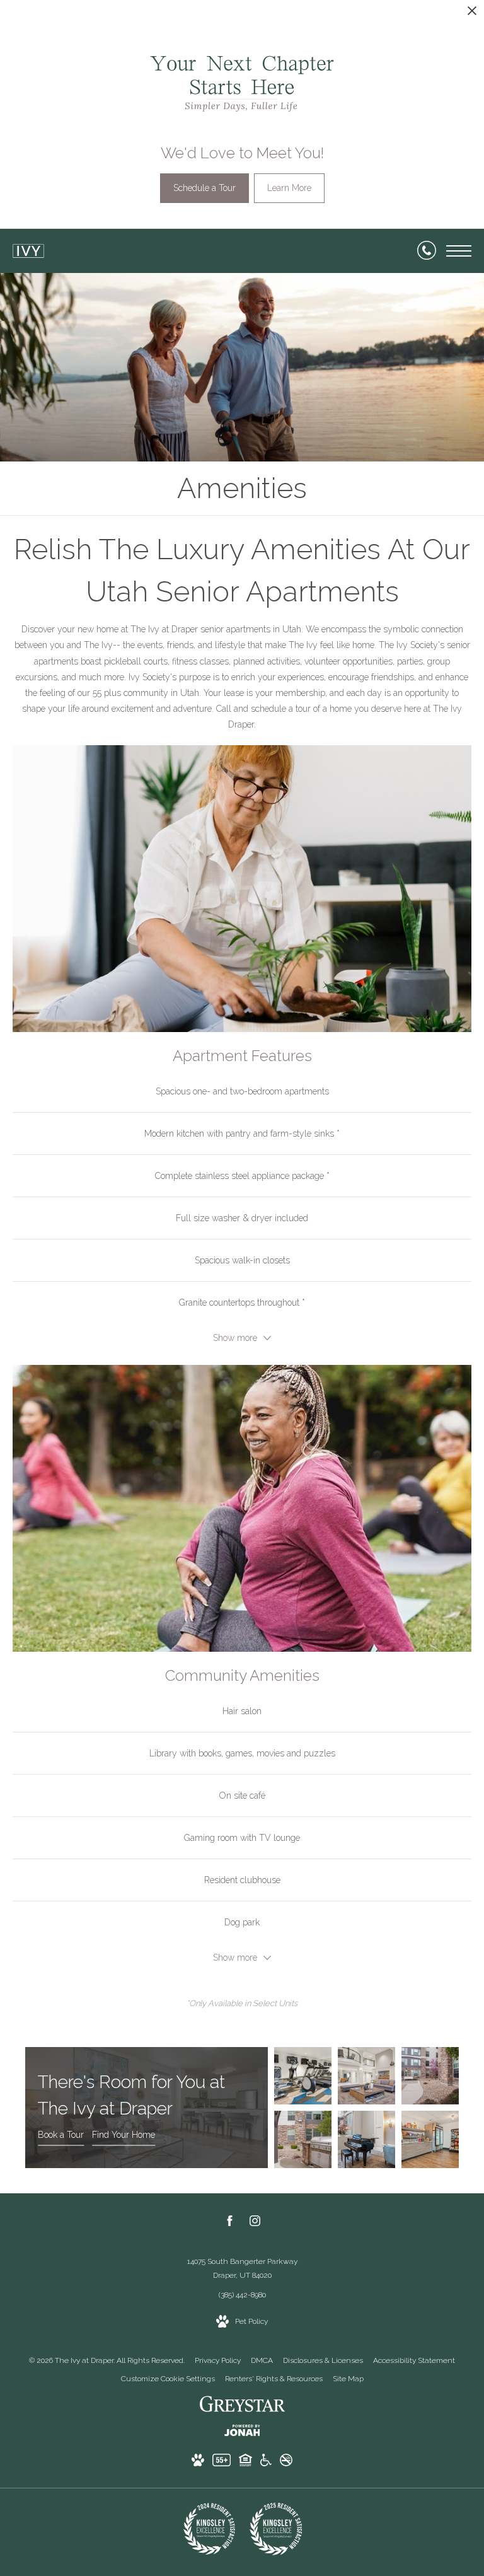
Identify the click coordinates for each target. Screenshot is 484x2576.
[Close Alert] (472, 14)
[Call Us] (427, 251)
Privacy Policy (218, 2360)
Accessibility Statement (414, 2360)
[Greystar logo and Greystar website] (242, 2406)
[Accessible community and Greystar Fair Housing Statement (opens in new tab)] (266, 2463)
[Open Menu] (459, 251)
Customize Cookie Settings (168, 2379)
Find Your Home (124, 2135)
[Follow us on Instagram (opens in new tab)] (255, 2223)
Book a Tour (61, 2135)
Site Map (348, 2379)
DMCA (262, 2360)
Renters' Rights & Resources (274, 2379)
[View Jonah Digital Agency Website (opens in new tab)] (242, 2433)
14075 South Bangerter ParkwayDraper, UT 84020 (242, 2268)
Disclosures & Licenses (323, 2360)
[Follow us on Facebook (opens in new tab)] (230, 2223)
